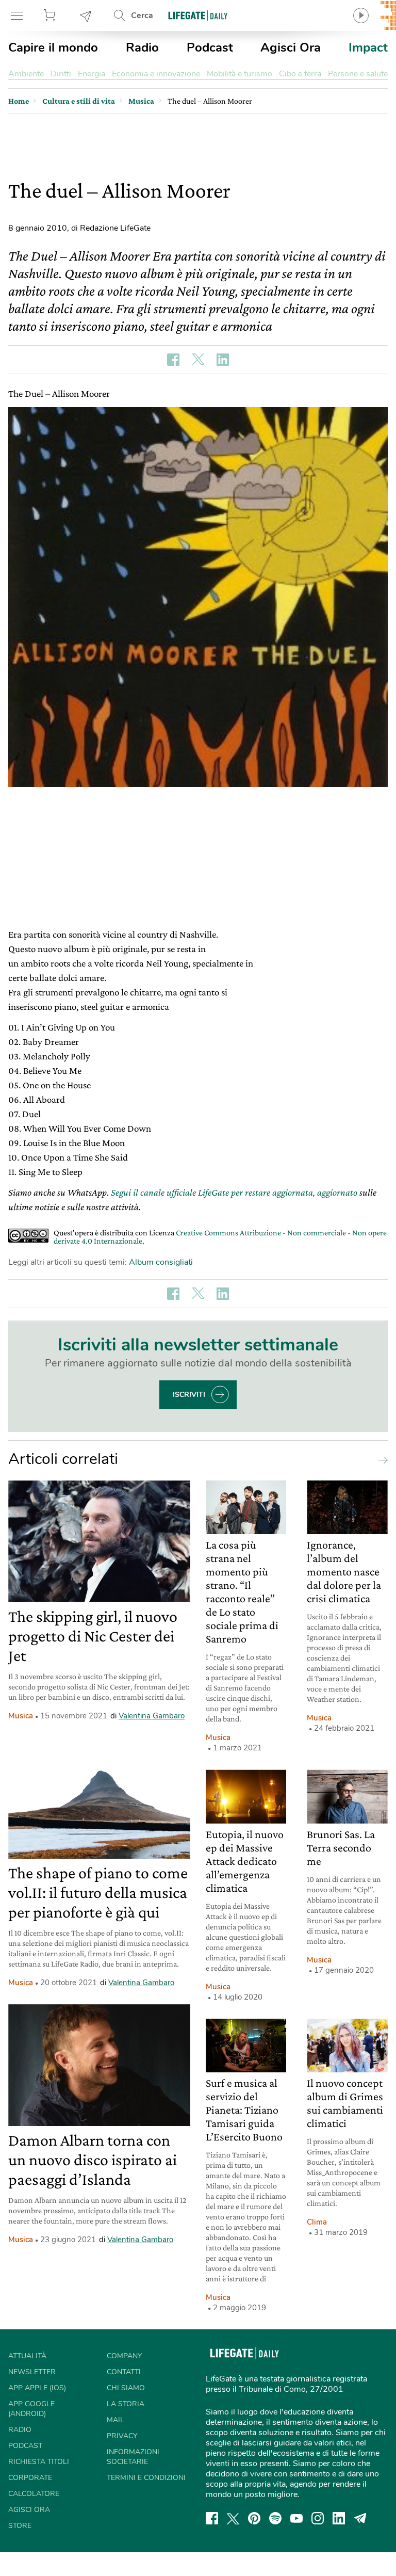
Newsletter (86, 15)
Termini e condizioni (146, 2478)
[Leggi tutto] (381, 1459)
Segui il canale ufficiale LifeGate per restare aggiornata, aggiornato (234, 1192)
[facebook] (212, 2518)
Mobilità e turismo (240, 74)
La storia (126, 2404)
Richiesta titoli (39, 2462)
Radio (142, 47)
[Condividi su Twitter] (198, 360)
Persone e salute (358, 74)
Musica (21, 1716)
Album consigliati (161, 1262)
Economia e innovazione (156, 74)
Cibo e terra (300, 74)
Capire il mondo (53, 47)
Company (124, 2356)
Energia (92, 74)
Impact (368, 47)
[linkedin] (339, 2518)
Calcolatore (34, 2494)
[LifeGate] (198, 15)
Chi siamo (126, 2388)
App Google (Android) (31, 2409)
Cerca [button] (142, 15)
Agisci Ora (291, 47)
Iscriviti (189, 1395)
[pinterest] (254, 2518)
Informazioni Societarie (133, 2457)
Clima (317, 2222)
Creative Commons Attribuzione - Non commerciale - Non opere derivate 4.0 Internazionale (220, 1237)
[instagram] (318, 2518)
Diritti (61, 74)
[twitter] (233, 2518)
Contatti (124, 2372)
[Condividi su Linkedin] (223, 360)
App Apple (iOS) (37, 2388)
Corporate (30, 2478)
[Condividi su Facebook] (173, 360)
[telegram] (360, 2518)
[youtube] (296, 2518)
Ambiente (26, 74)
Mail (115, 2420)
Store (51, 15)
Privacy (122, 2436)
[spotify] (275, 2518)
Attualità (27, 2356)
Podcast (210, 47)
